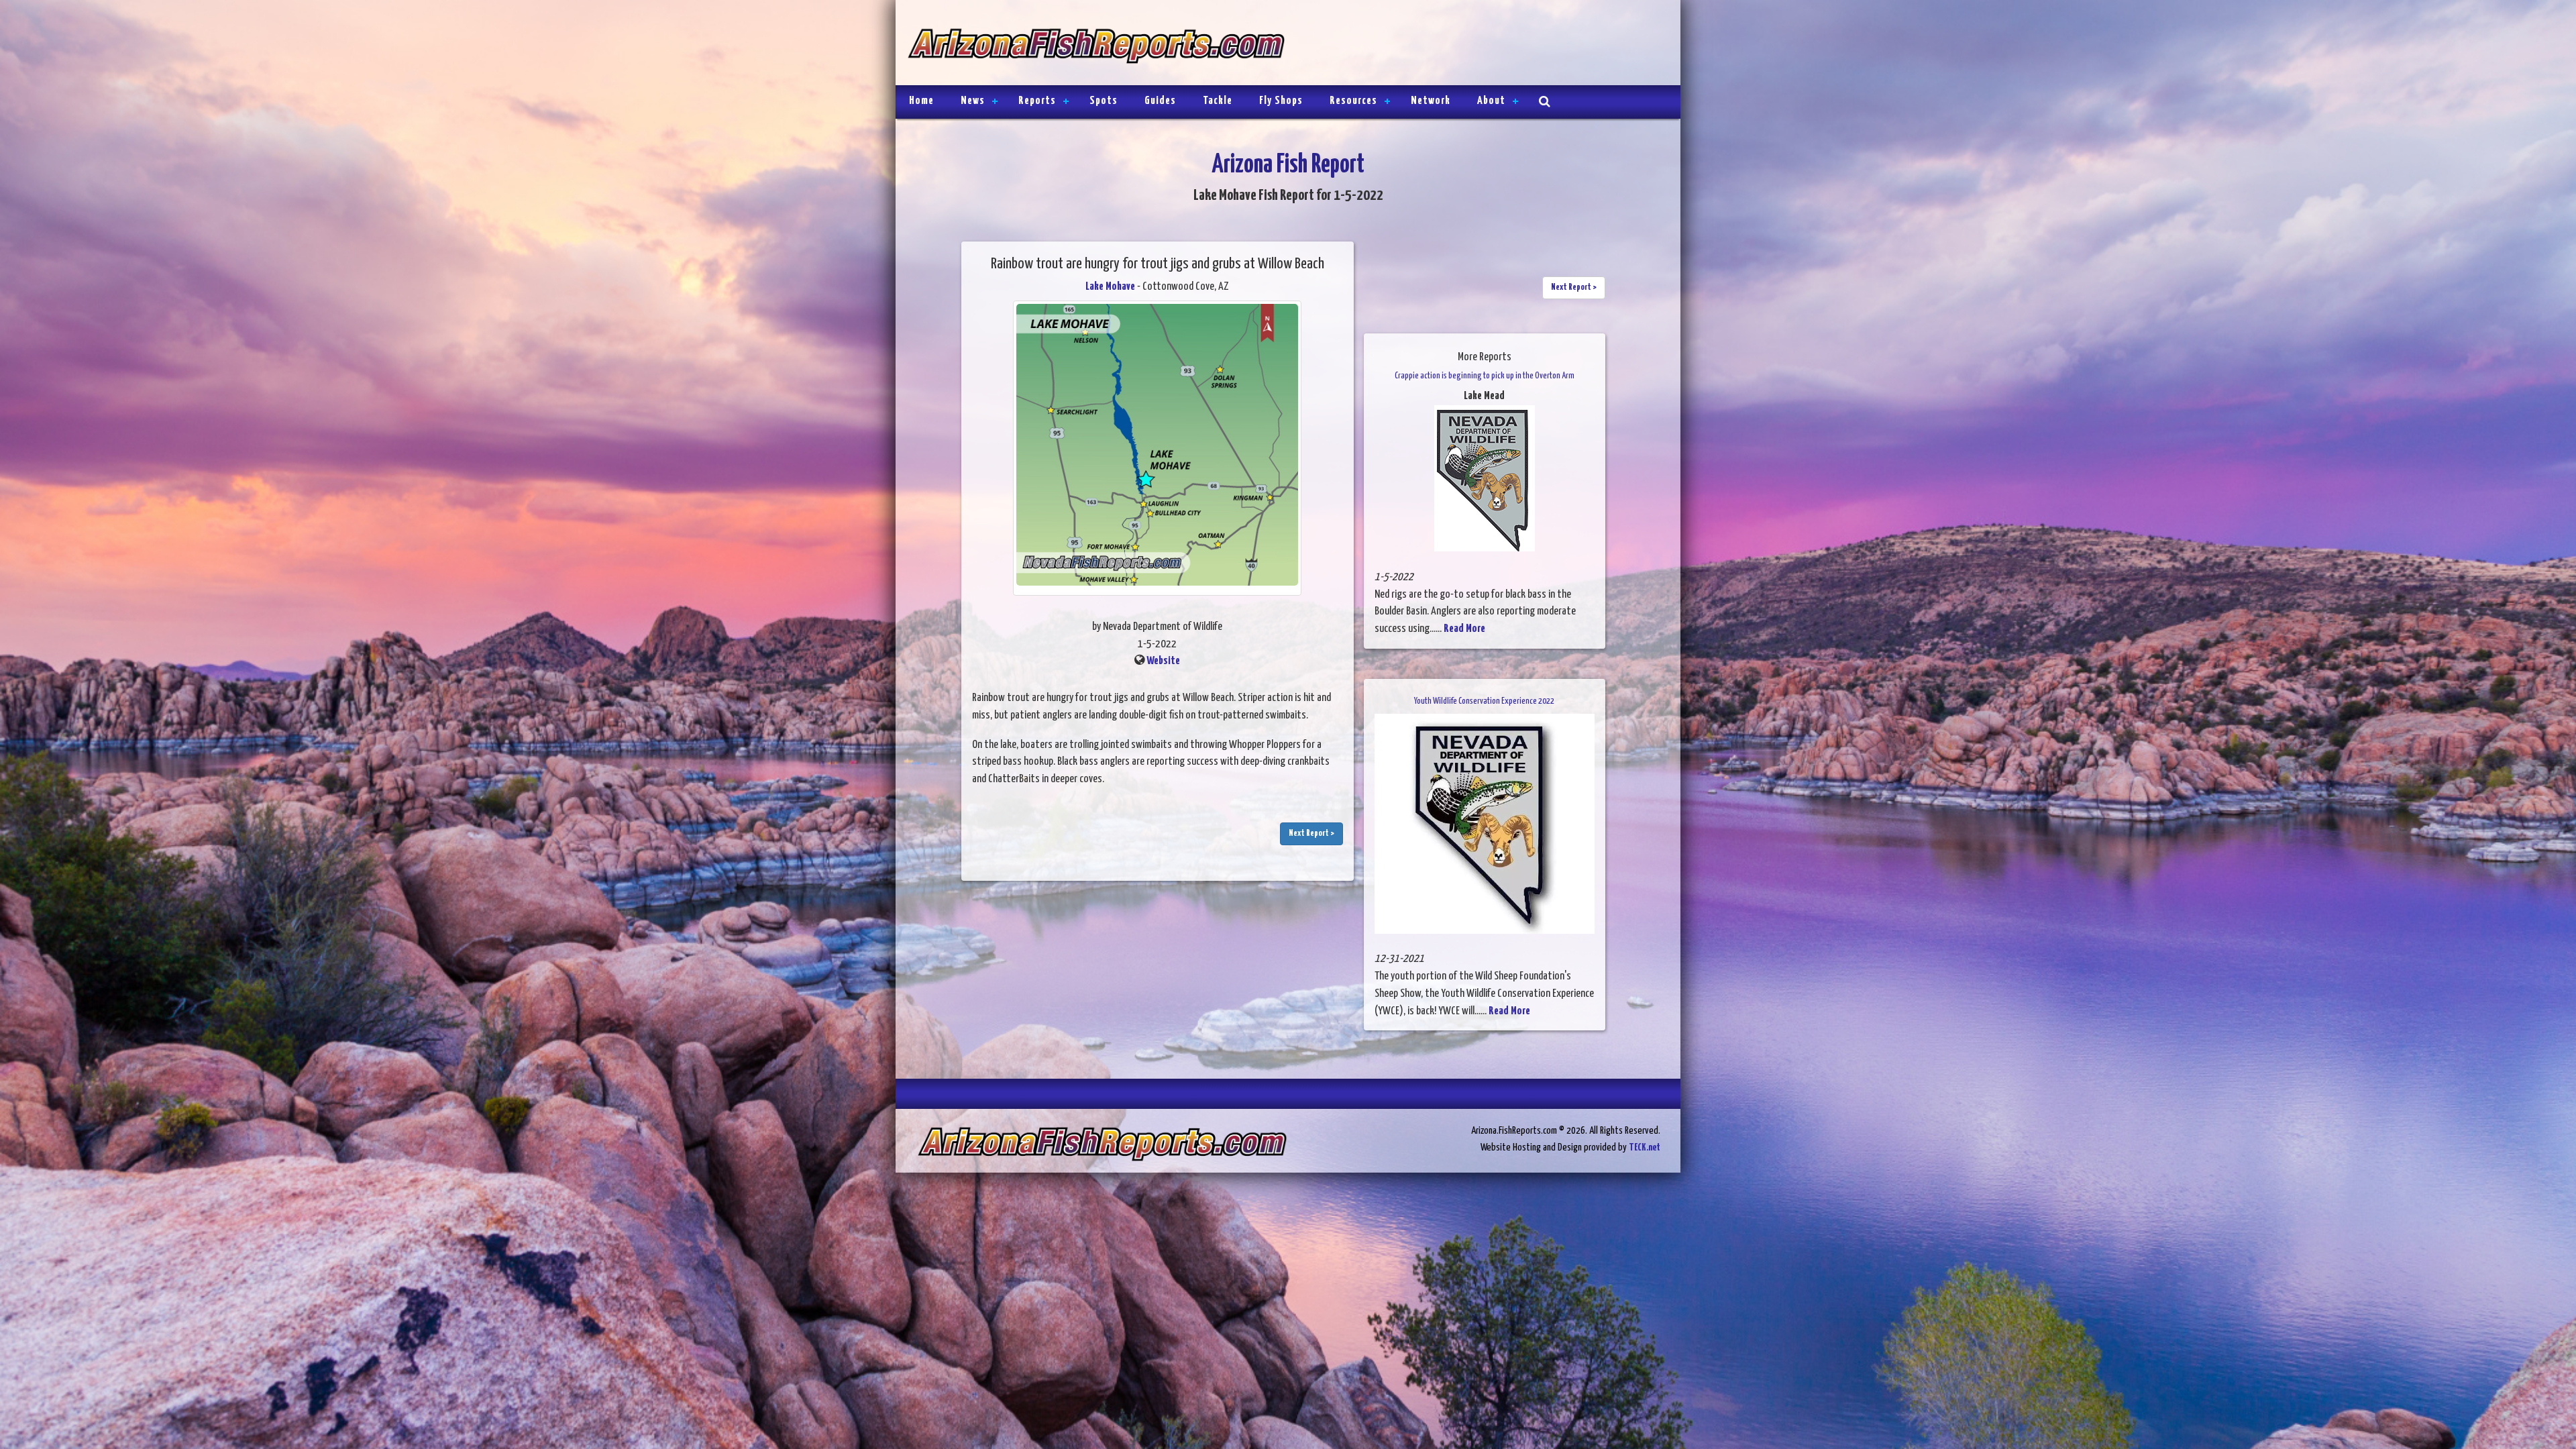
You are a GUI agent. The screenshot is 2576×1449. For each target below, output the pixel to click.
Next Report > (1311, 834)
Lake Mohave (1110, 287)
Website (1163, 661)
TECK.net (1645, 1147)
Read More (1464, 629)
